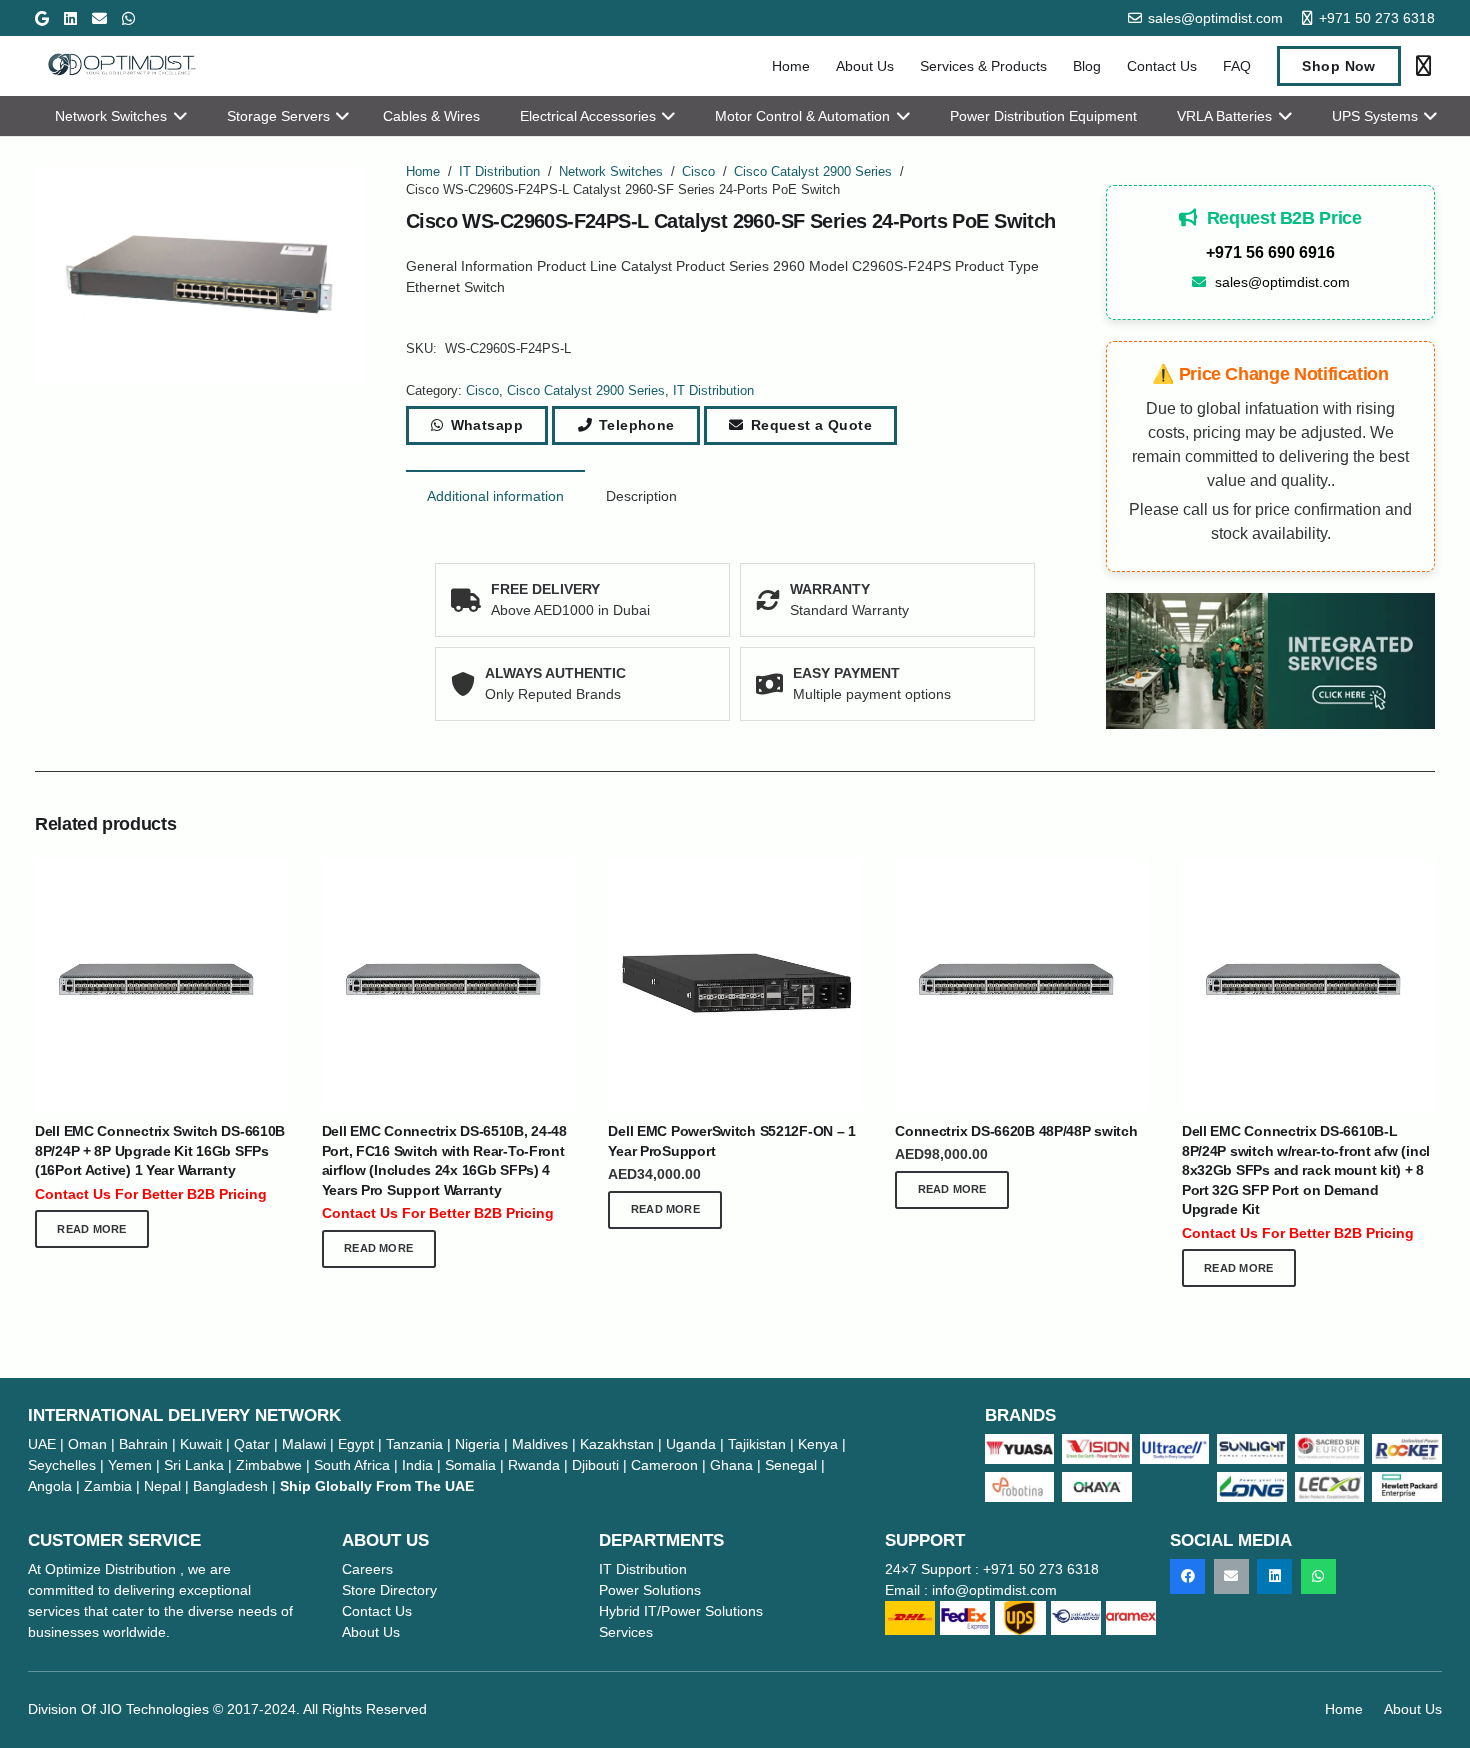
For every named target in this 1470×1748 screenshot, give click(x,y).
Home (423, 172)
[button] (1057, 66)
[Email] (99, 18)
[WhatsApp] (128, 18)
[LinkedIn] (70, 18)
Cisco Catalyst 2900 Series (813, 172)
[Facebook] (1187, 1576)
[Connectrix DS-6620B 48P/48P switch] (1021, 984)
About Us (1413, 1709)
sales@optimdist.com (1282, 282)
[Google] (42, 18)
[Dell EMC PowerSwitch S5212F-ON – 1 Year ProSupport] (734, 984)
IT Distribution (499, 172)
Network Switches (611, 172)
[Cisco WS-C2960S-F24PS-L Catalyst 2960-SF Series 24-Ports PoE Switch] (1270, 661)
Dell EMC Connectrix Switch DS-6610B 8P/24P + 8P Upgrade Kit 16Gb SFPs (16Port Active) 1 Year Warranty (160, 1150)
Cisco (698, 172)
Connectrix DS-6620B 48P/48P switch (1016, 1131)
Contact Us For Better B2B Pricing (151, 1194)
